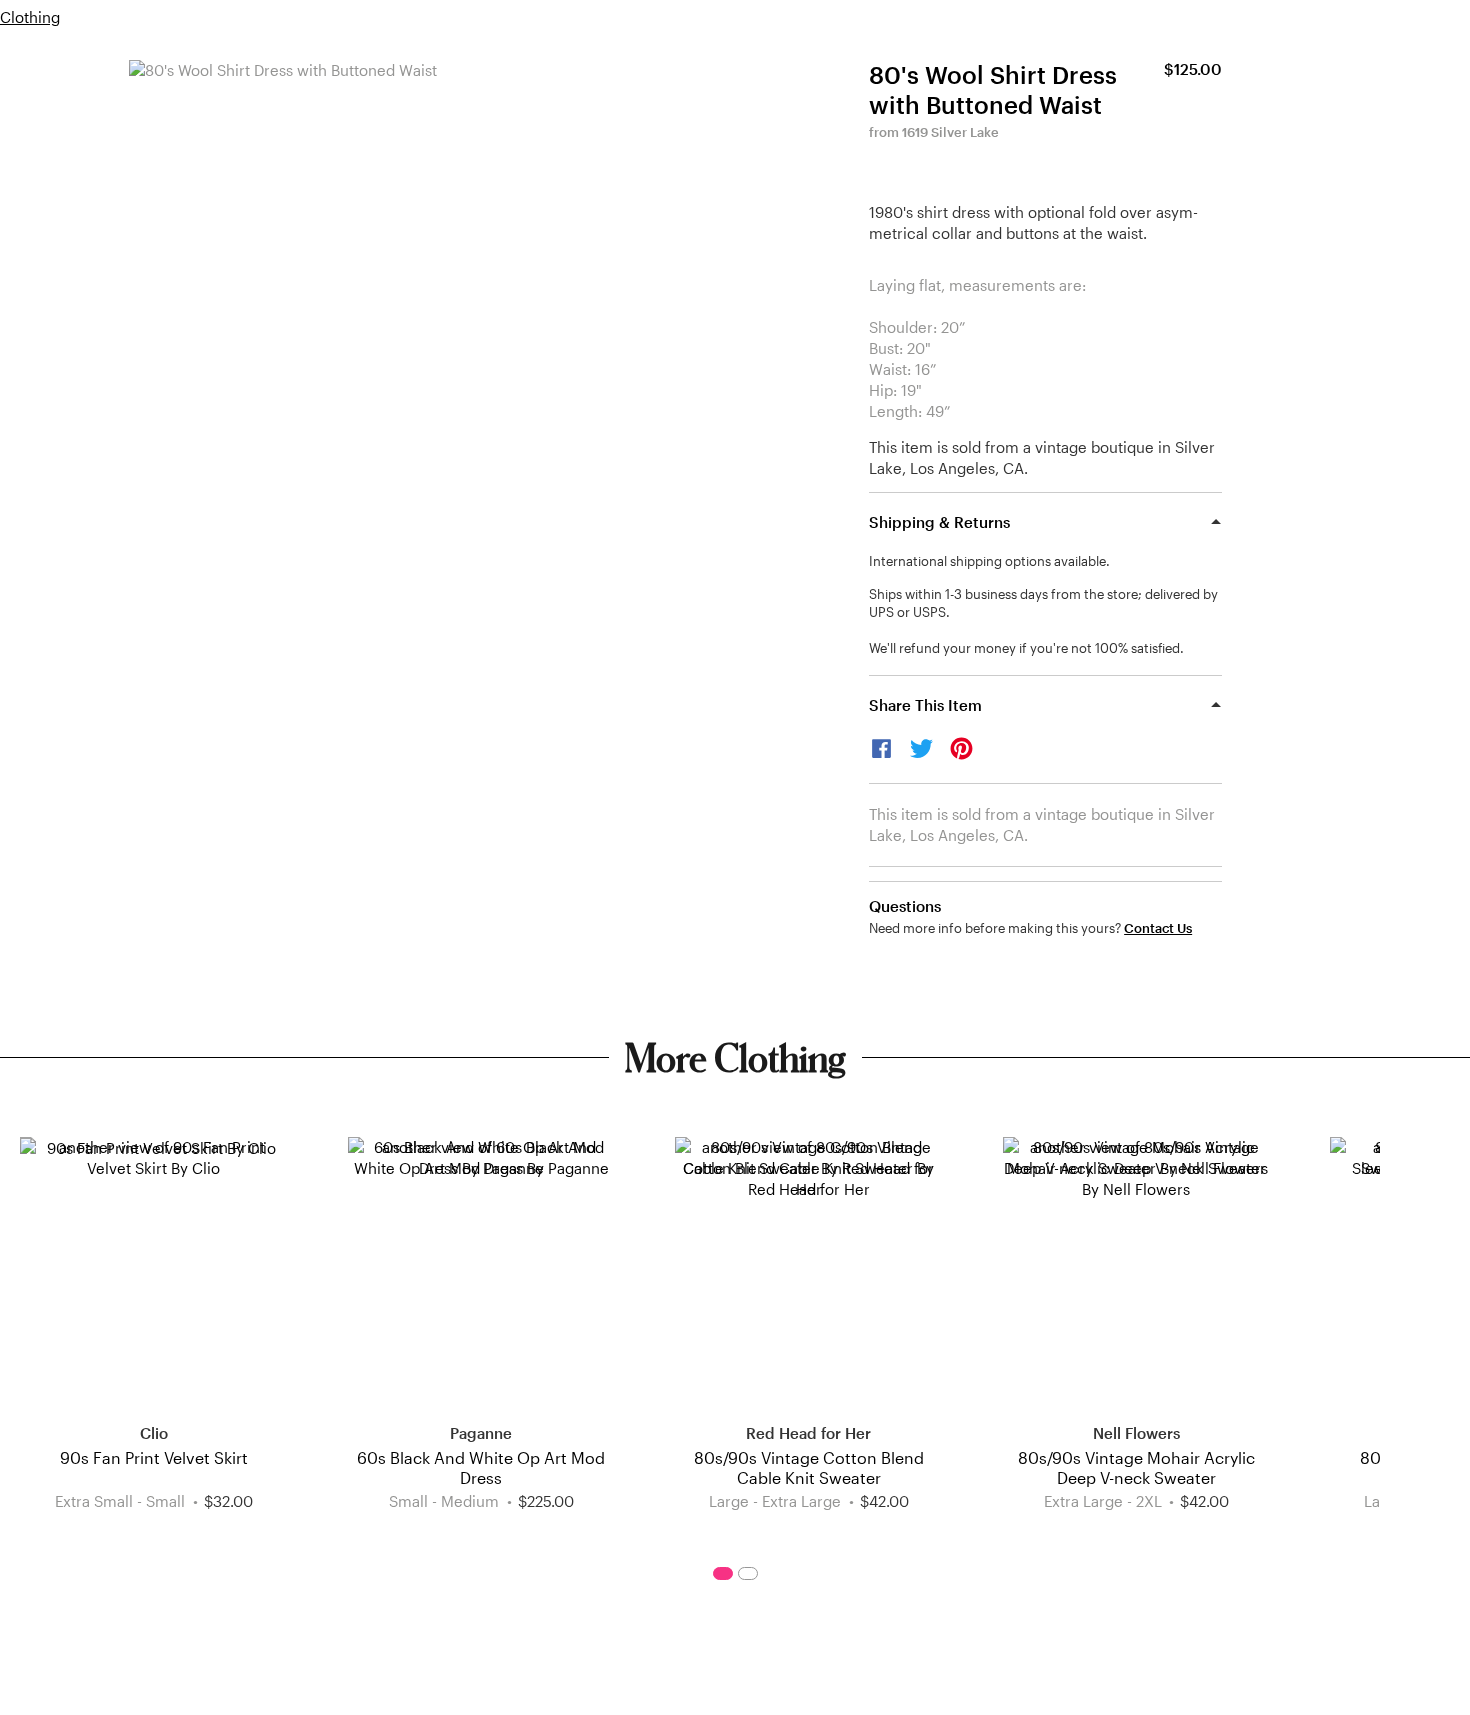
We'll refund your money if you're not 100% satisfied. (1026, 648)
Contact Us (1158, 928)
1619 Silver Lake (950, 132)
